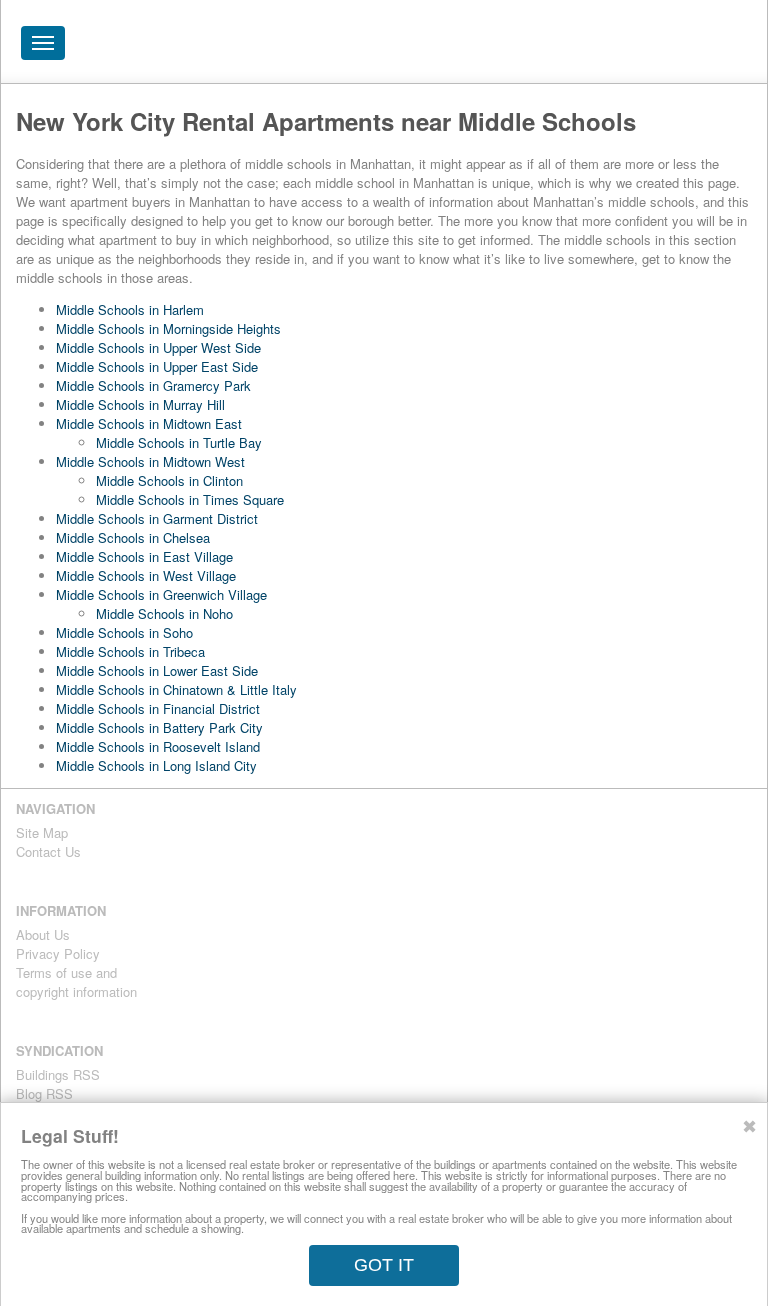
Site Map (42, 832)
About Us (43, 934)
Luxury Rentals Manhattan (627, 42)
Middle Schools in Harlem (130, 309)
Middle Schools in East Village (144, 556)
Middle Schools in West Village (146, 575)
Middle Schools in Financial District (158, 708)
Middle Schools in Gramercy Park (153, 385)
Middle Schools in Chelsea (133, 537)
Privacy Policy (58, 953)
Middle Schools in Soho (124, 632)
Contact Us (48, 851)
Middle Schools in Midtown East (149, 423)
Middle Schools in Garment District (157, 518)
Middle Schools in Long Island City (156, 765)
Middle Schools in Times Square (190, 499)
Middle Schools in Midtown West (150, 461)
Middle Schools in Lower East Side (157, 670)
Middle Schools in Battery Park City (159, 727)
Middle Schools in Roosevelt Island (158, 746)
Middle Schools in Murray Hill (140, 404)
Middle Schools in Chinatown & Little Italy (176, 689)
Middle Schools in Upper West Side (158, 347)
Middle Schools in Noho (164, 613)
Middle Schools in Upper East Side (157, 366)
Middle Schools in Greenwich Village (161, 594)
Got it (384, 1265)
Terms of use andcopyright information (76, 982)
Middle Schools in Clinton (169, 480)
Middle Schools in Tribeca (130, 651)
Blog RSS (44, 1093)
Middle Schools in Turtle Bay (179, 442)
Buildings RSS (58, 1074)
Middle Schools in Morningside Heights (168, 328)
